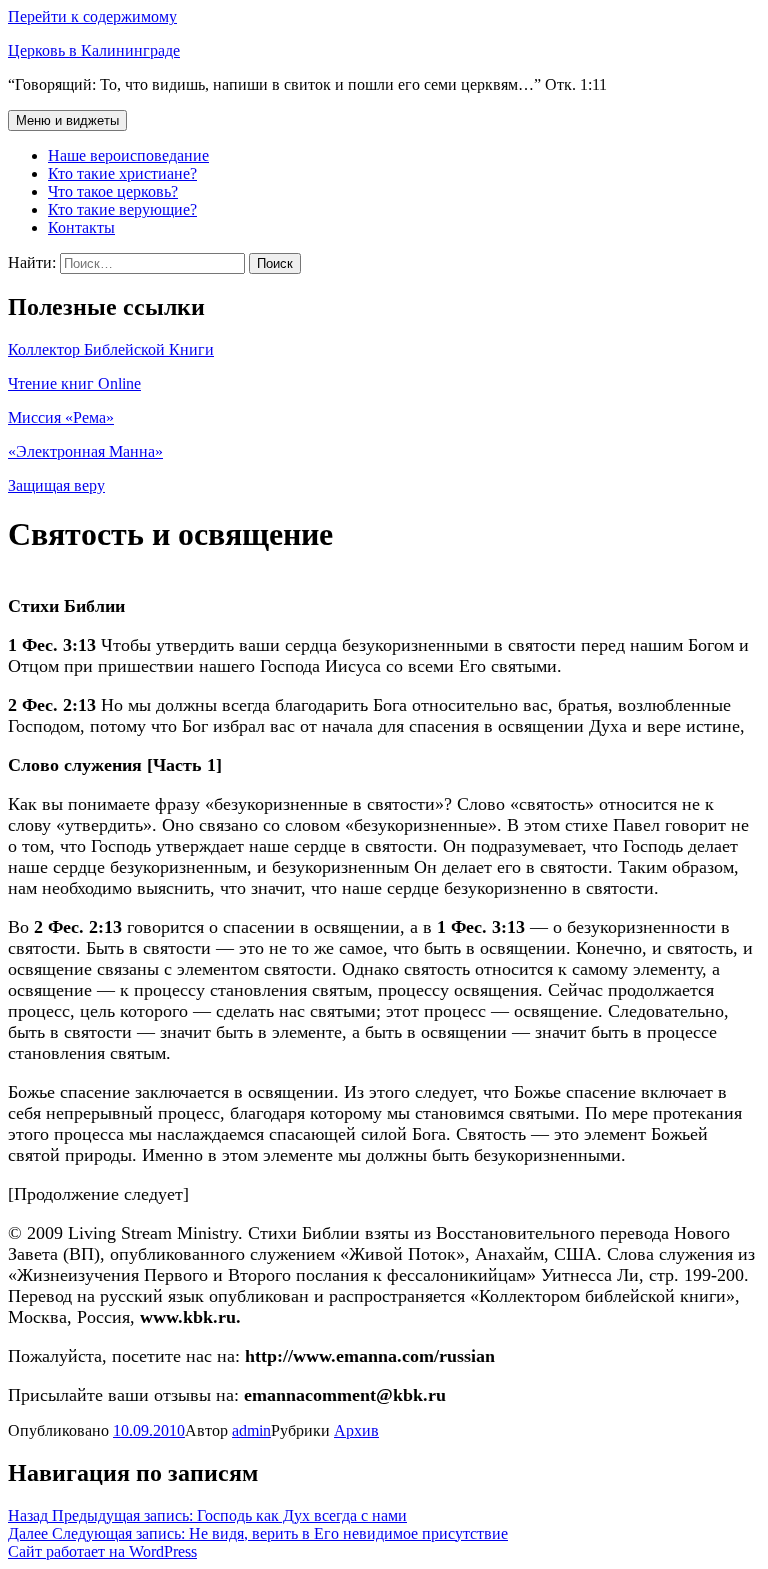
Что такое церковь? (113, 191)
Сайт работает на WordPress (102, 1551)
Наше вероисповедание (128, 155)
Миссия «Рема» (61, 417)
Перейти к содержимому (92, 16)
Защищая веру (56, 485)
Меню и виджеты (67, 120)
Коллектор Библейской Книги (111, 349)
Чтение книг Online (74, 383)
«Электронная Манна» (85, 451)
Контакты (81, 227)
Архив (356, 1430)
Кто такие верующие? (122, 209)
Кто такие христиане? (122, 173)
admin (251, 1430)
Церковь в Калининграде (94, 50)
